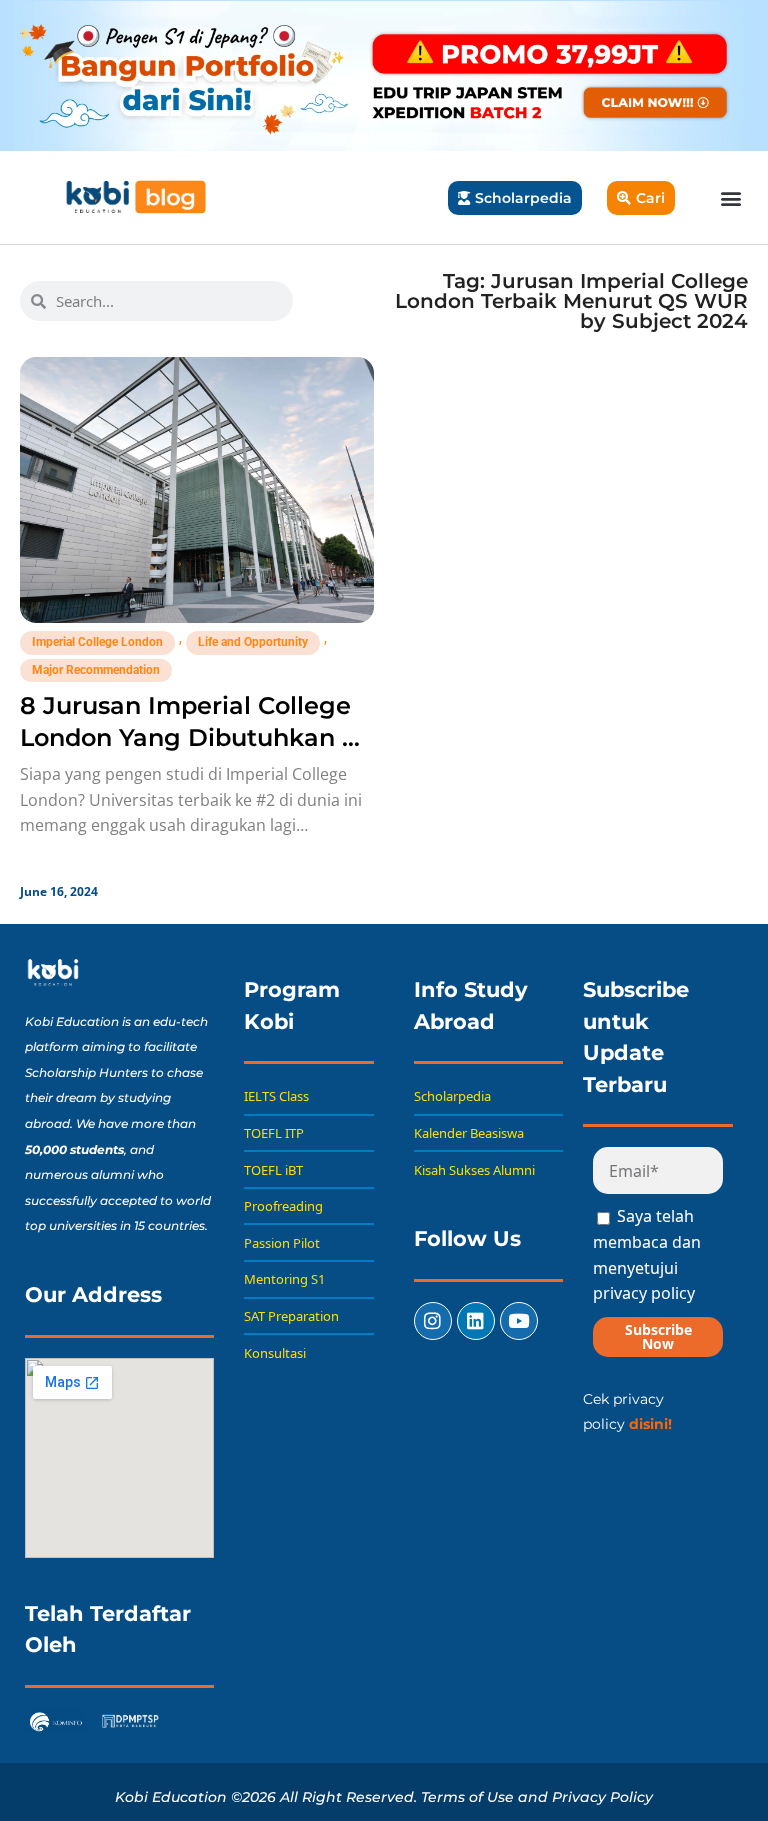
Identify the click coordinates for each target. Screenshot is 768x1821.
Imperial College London (97, 642)
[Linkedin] (476, 1321)
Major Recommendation (96, 670)
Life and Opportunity (253, 642)
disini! (650, 1424)
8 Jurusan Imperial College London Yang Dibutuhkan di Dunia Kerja (192, 737)
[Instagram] (433, 1321)
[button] (731, 197)
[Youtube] (519, 1321)
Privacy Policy (602, 1797)
